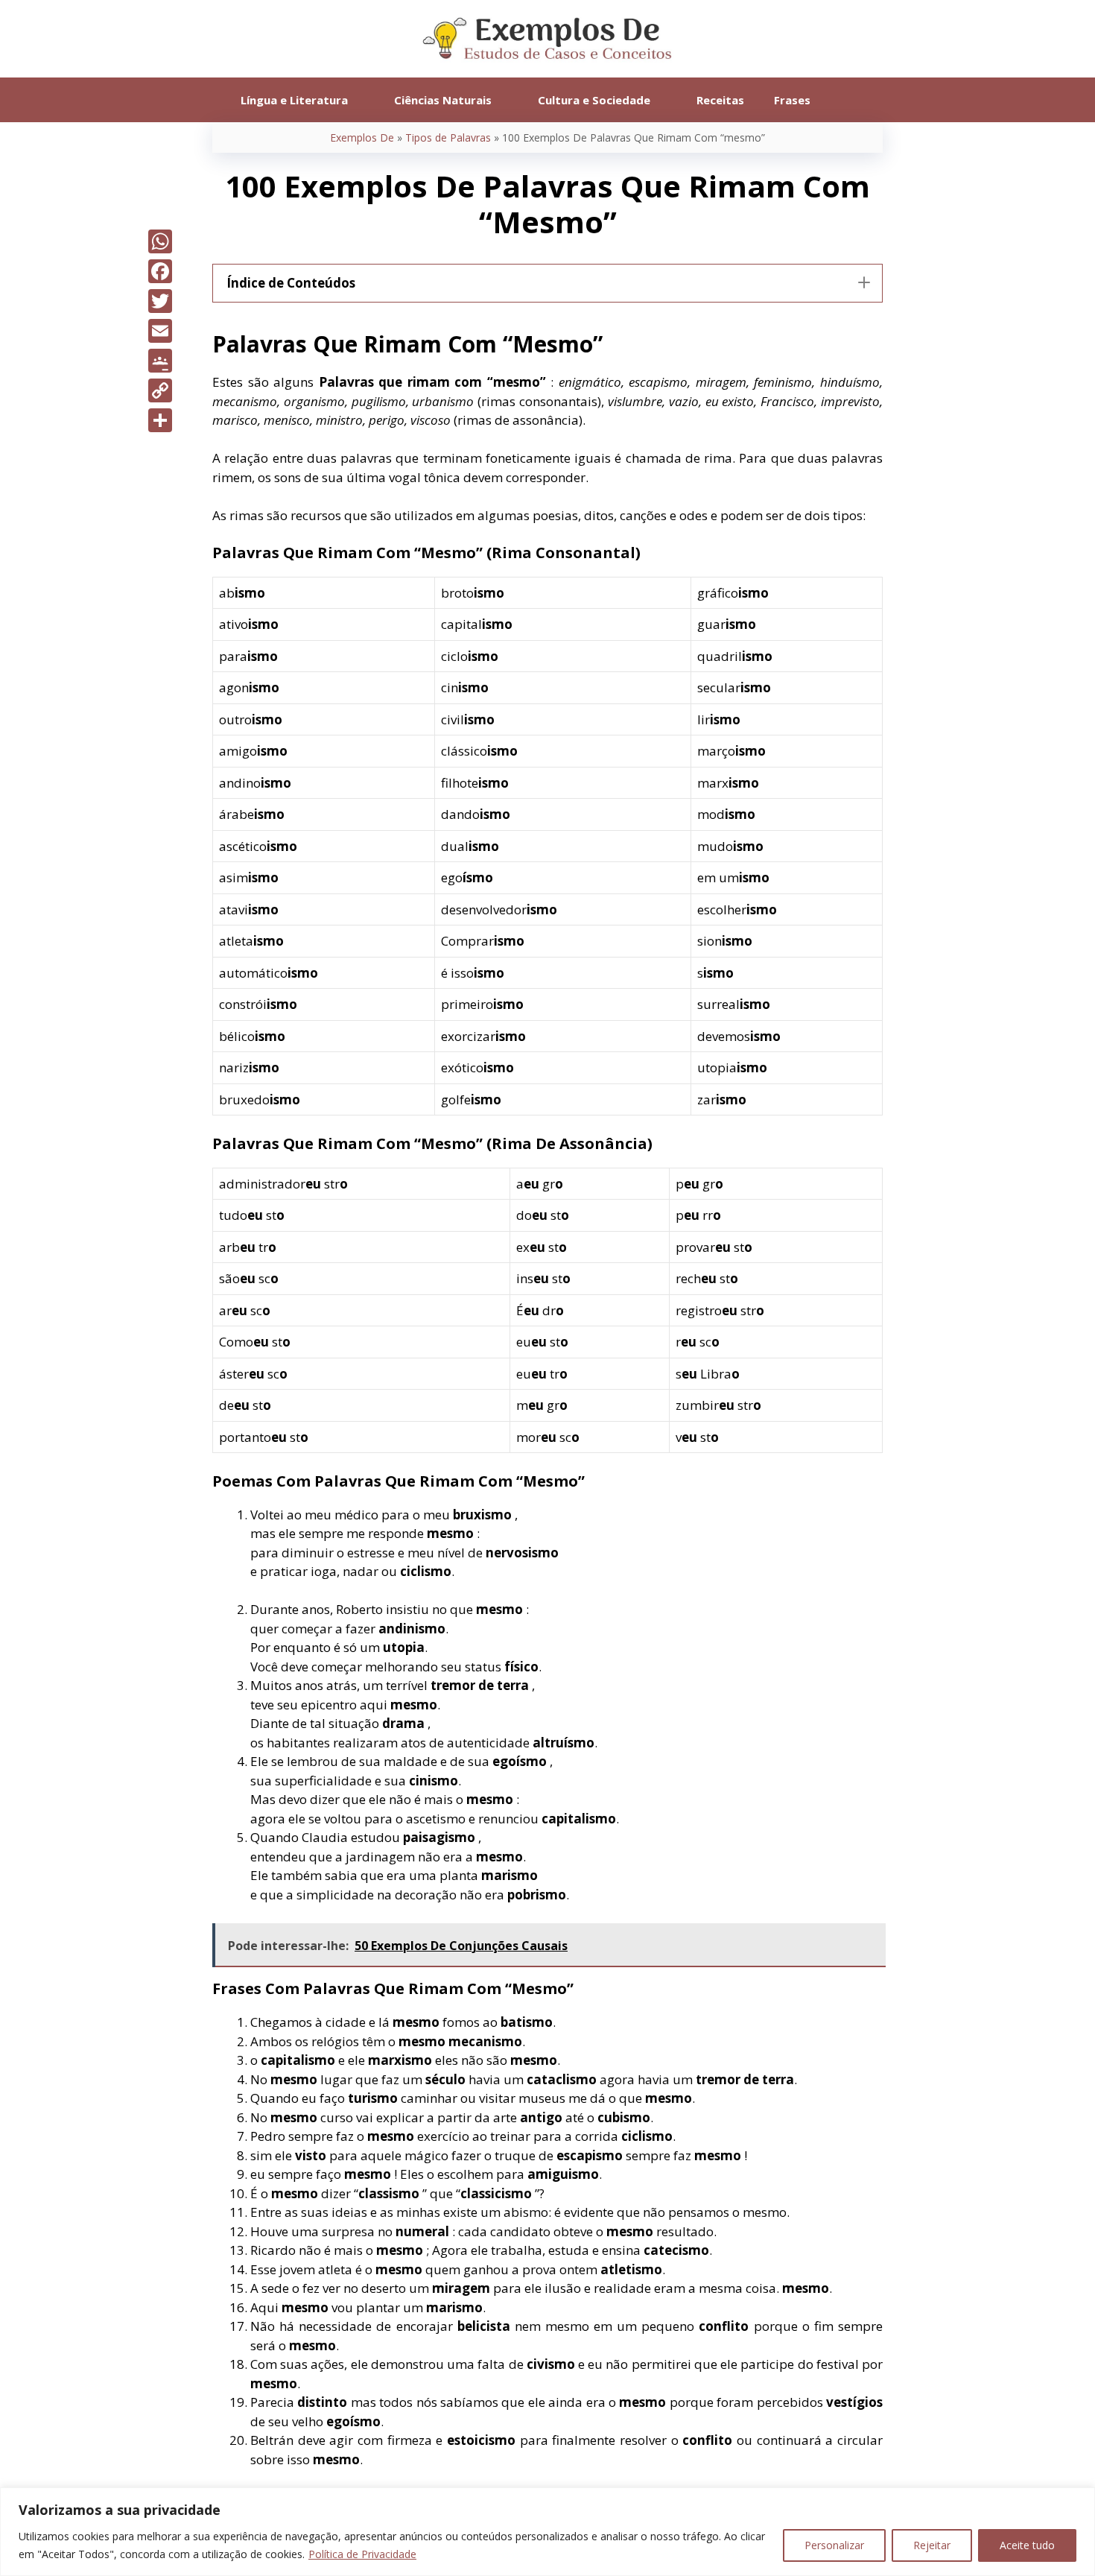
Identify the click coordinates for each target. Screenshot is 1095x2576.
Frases (792, 100)
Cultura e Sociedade (594, 100)
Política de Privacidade (362, 2554)
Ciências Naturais (443, 100)
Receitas (720, 100)
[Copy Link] (160, 390)
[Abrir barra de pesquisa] (847, 100)
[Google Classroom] (160, 361)
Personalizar (834, 2545)
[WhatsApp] (160, 241)
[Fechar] (1079, 2500)
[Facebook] (160, 271)
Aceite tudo (1027, 2545)
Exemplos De (362, 137)
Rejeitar (932, 2545)
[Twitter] (160, 301)
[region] (547, 2532)
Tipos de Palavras (448, 137)
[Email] (160, 331)
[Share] (160, 420)
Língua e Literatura (294, 100)
